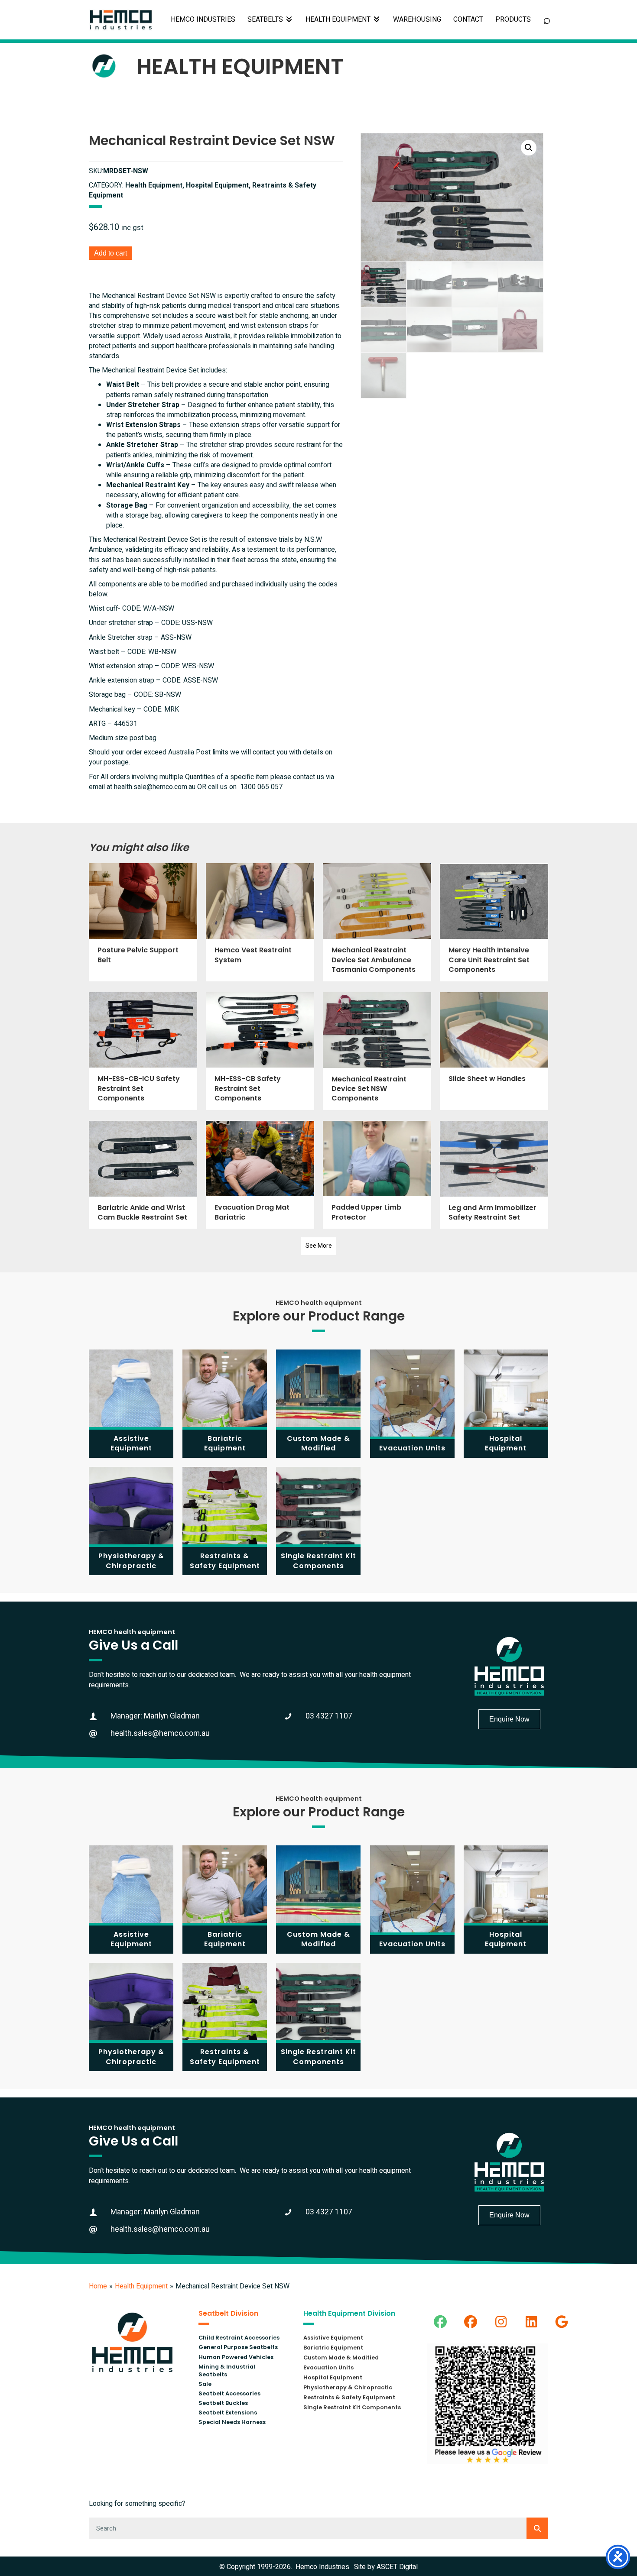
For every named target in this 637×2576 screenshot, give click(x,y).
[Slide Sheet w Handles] (494, 1051)
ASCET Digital (397, 2567)
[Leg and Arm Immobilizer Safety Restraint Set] (494, 1175)
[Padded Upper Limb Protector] (377, 1175)
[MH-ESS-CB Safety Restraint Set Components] (260, 1051)
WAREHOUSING (417, 19)
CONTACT (468, 19)
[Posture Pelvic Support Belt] (143, 922)
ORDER (513, 20)
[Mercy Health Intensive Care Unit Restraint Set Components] (494, 922)
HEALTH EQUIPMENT (339, 19)
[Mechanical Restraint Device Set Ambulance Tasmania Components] (377, 922)
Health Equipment (141, 2286)
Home (98, 2286)
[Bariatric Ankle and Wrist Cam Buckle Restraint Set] (143, 1175)
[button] (529, 148)
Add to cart (110, 253)
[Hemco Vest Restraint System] (260, 922)
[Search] (537, 2528)
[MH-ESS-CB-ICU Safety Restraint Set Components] (143, 1051)
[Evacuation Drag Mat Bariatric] (260, 1175)
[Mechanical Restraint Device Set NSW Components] (377, 1051)
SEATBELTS (266, 19)
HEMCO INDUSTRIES (203, 19)
